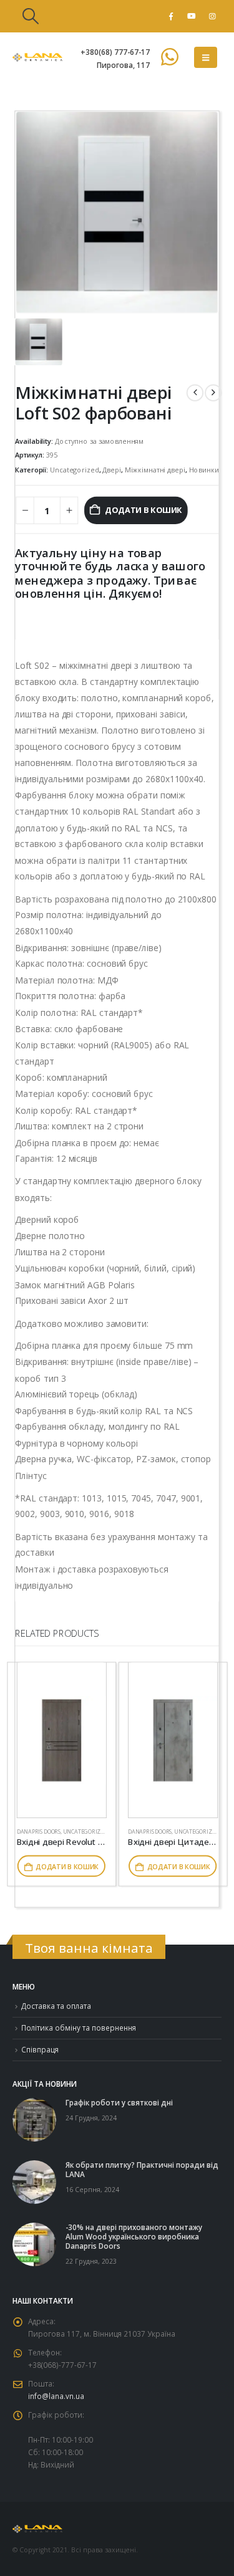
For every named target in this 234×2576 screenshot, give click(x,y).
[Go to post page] (34, 2119)
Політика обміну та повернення (79, 2028)
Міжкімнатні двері (155, 469)
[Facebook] (171, 16)
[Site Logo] (37, 57)
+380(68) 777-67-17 (115, 52)
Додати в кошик (144, 510)
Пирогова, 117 (123, 65)
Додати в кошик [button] (67, 1866)
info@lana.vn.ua (56, 2396)
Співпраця (40, 2049)
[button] (30, 16)
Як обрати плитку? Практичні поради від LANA (142, 2169)
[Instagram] (212, 16)
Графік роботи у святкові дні (119, 2102)
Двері (111, 469)
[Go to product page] (62, 1740)
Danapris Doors (39, 1831)
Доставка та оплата (56, 2006)
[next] (213, 392)
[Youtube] (192, 16)
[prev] (195, 392)
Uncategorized (74, 469)
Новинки (204, 469)
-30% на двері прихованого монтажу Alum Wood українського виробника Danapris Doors (134, 2236)
